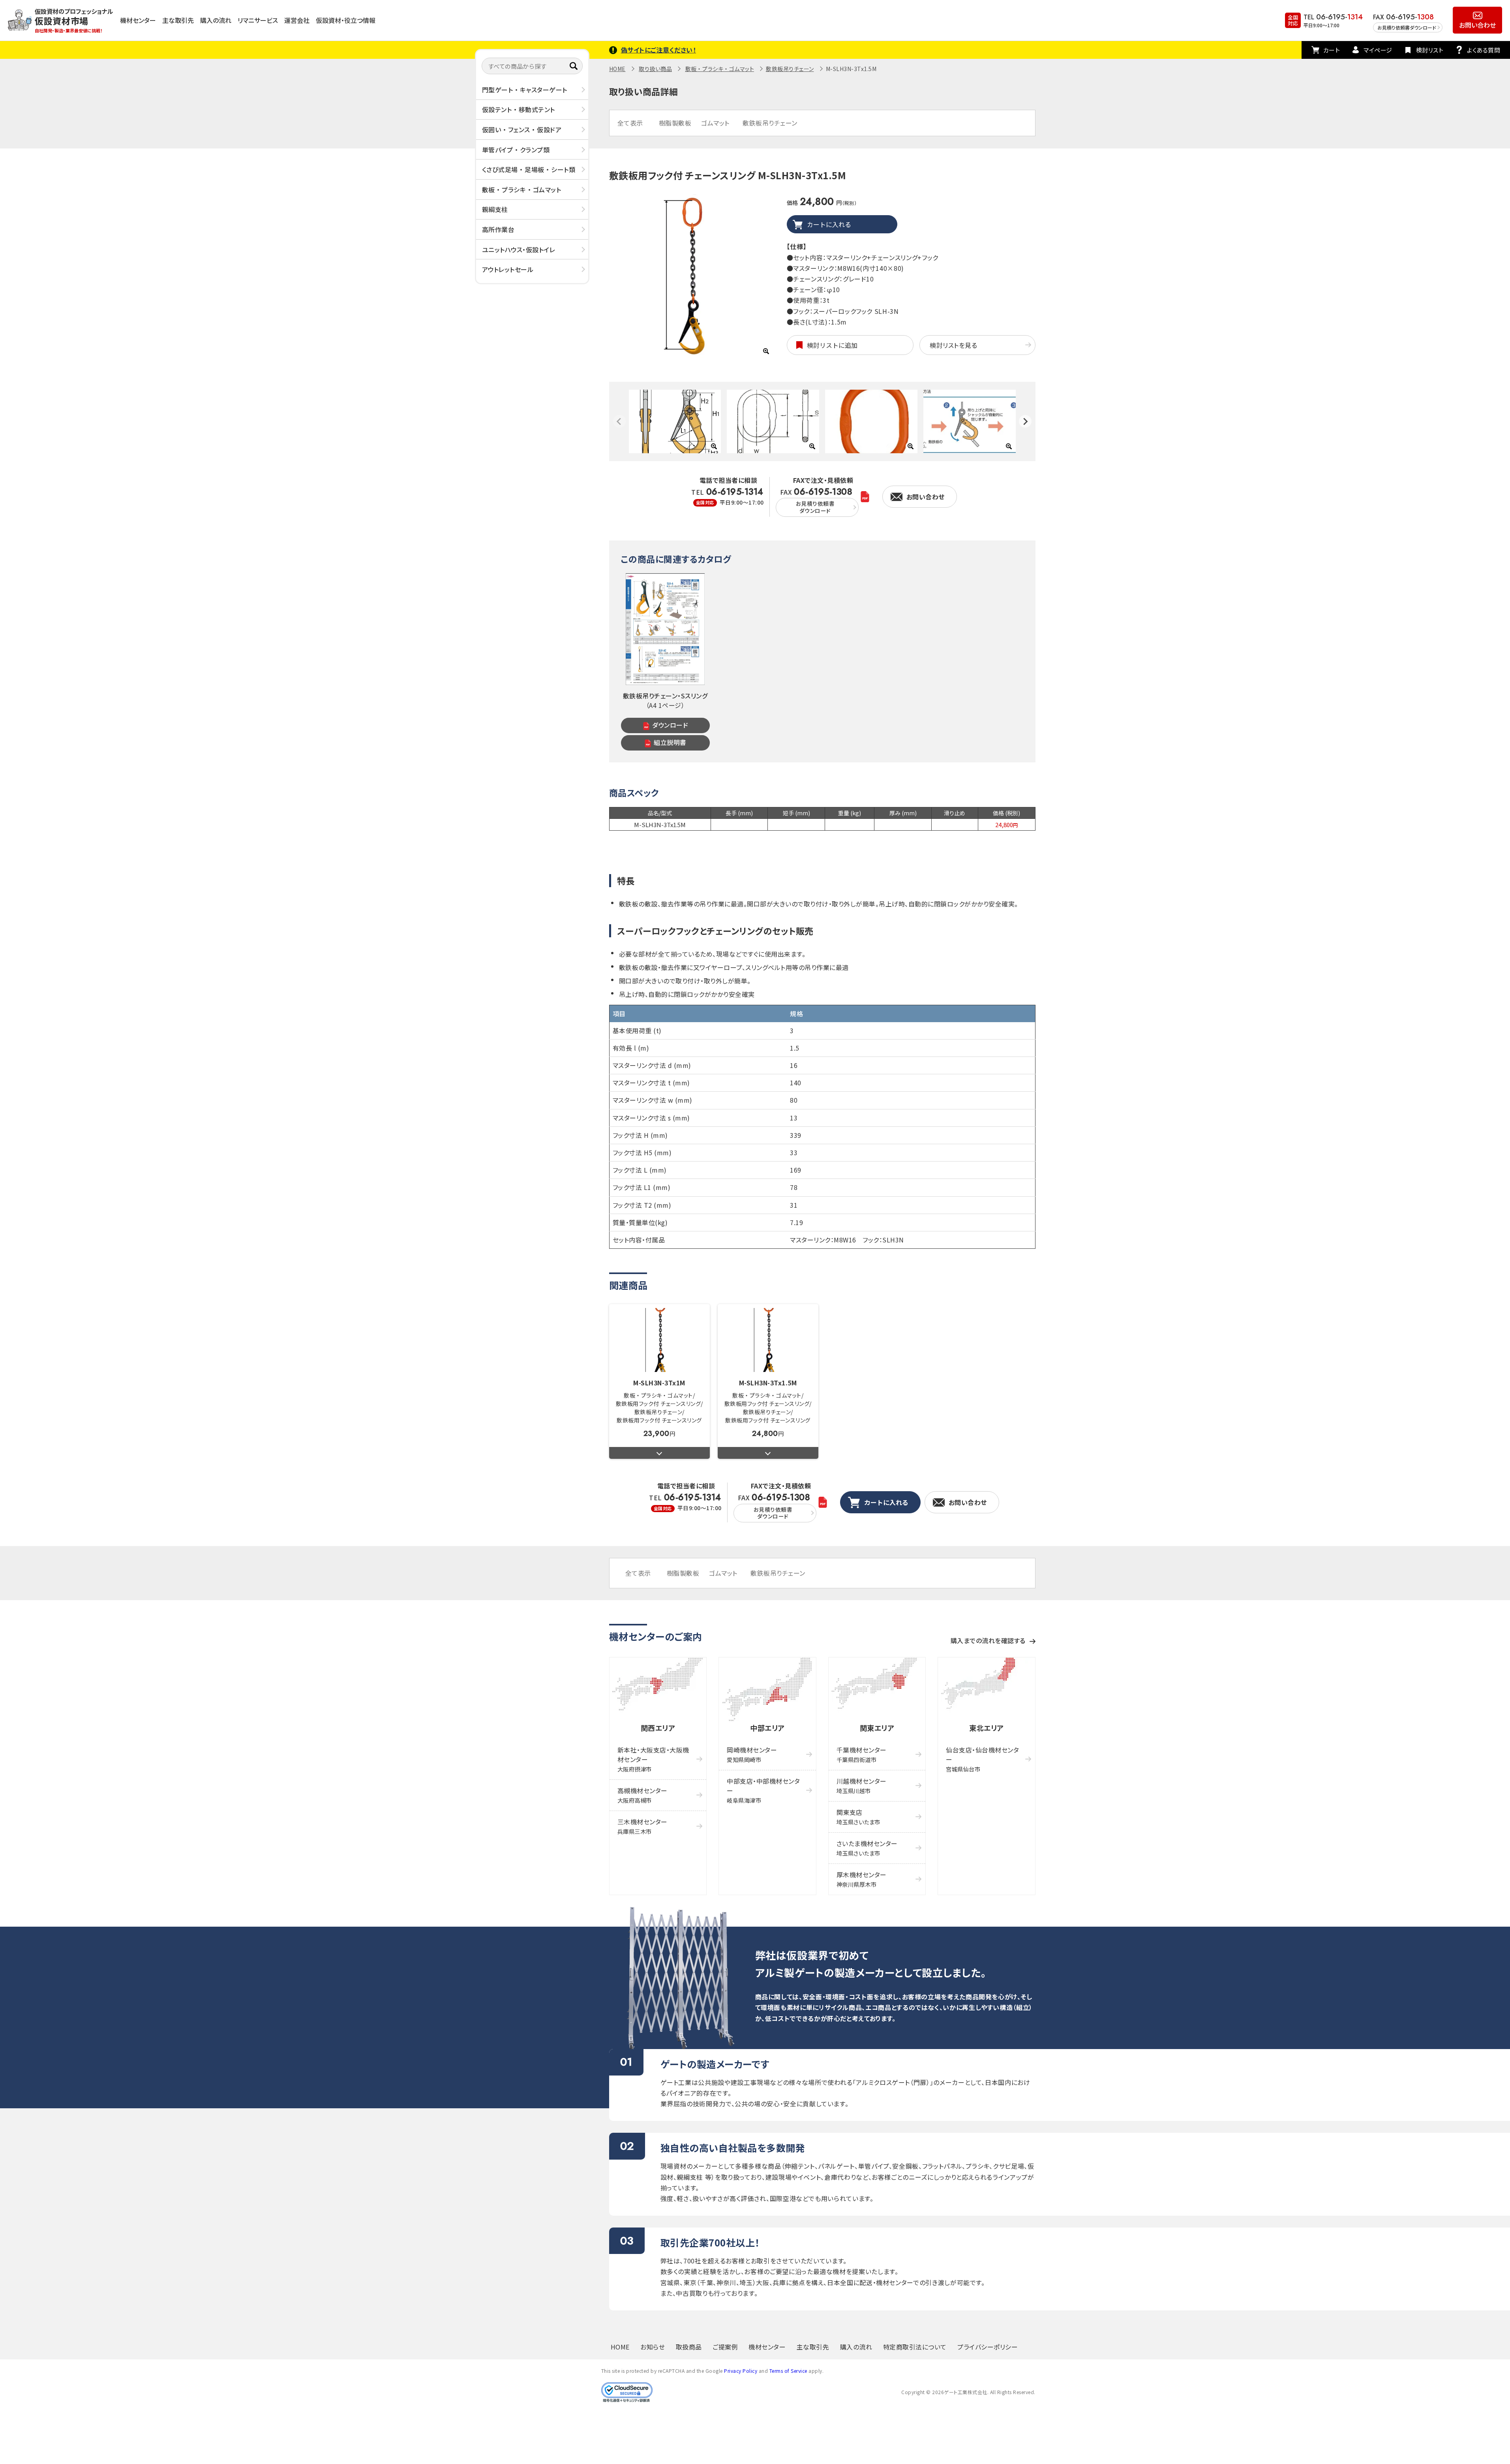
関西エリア (658, 1728)
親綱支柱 (495, 209)
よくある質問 (1484, 50)
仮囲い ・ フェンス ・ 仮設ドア (522, 129)
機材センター (138, 20)
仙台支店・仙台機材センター (982, 1759)
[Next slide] (1025, 421)
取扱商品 (689, 2347)
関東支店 (858, 1817)
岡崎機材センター (752, 1754)
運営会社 (297, 20)
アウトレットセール (508, 269)
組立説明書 (670, 742)
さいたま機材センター (867, 1848)
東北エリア (987, 1728)
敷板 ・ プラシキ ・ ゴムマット (522, 190)
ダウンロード (670, 725)
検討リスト (1430, 50)
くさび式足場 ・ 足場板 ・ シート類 (529, 169)
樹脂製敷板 (675, 123)
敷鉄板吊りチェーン (790, 69)
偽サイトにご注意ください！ (659, 50)
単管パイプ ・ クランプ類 (516, 149)
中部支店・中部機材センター (763, 1790)
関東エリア (877, 1728)
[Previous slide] (619, 421)
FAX (816, 501)
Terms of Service (788, 2371)
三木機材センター (642, 1826)
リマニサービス (258, 20)
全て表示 (630, 123)
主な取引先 (178, 20)
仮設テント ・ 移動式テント (519, 109)
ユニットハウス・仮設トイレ (519, 249)
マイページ (1378, 50)
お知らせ (653, 2347)
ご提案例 (725, 2347)
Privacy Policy (741, 2371)
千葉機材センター (862, 1754)
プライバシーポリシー (988, 2347)
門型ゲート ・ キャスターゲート (525, 90)
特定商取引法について (915, 2347)
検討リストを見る (953, 345)
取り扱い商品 (655, 69)
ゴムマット (715, 123)
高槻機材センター (642, 1795)
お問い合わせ (1477, 25)
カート (1332, 50)
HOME (617, 69)
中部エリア (767, 1728)
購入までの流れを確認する (988, 1640)
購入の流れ (216, 20)
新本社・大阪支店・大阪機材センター (653, 1759)
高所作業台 (498, 229)
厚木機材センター (862, 1879)
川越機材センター (862, 1786)
